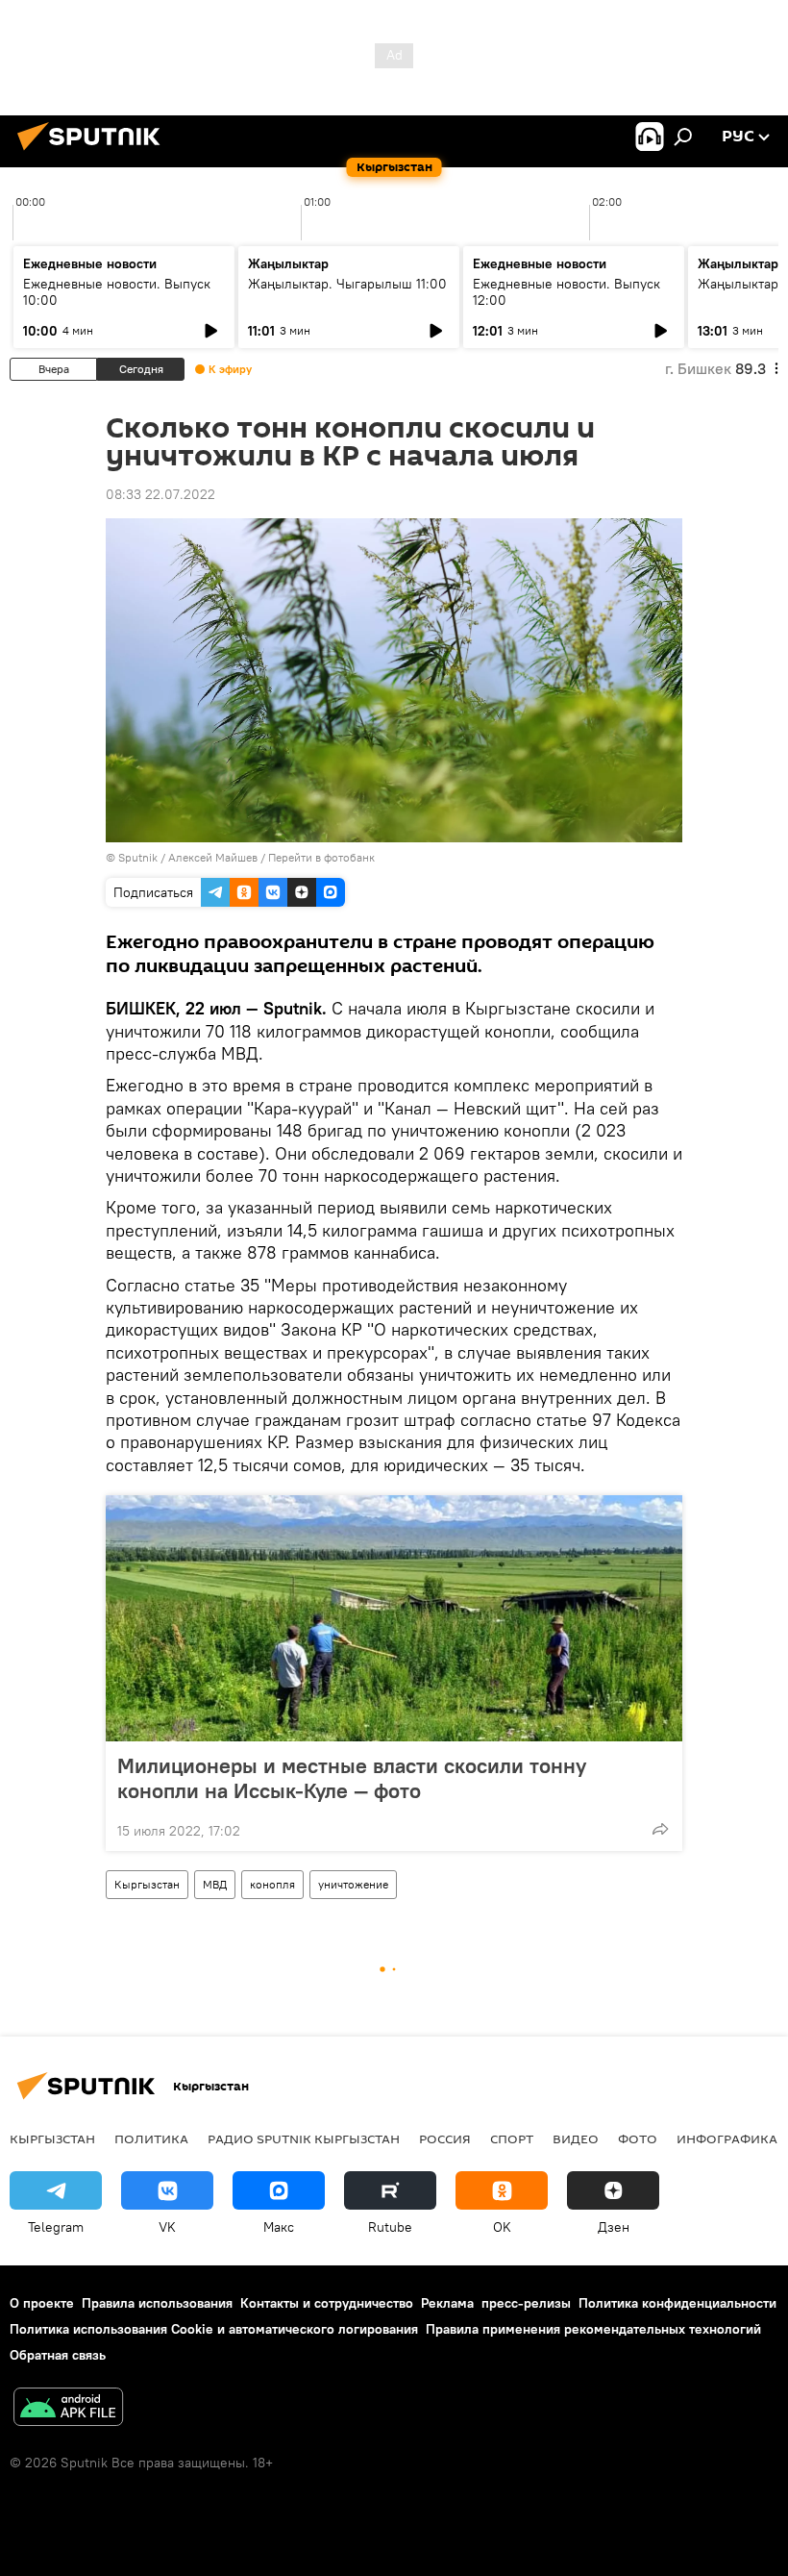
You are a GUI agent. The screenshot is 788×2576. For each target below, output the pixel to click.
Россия (445, 2138)
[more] (660, 1829)
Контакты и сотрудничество (327, 2303)
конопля (272, 1884)
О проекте (42, 2303)
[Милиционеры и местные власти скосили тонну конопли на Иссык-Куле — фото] (394, 1618)
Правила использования (157, 2303)
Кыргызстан (147, 1884)
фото (638, 2138)
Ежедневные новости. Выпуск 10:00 (117, 292)
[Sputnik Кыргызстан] (94, 153)
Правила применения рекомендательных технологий (593, 2329)
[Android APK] (68, 2409)
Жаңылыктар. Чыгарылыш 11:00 (347, 284)
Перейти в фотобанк (321, 857)
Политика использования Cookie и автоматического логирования (214, 2329)
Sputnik (138, 857)
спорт (512, 2138)
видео (576, 2138)
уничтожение (353, 1884)
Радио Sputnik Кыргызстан (304, 2138)
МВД (215, 1884)
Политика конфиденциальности (677, 2303)
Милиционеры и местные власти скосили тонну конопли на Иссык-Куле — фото (352, 1778)
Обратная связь (58, 2355)
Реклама (447, 2303)
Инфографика (727, 2138)
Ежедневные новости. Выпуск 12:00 (566, 292)
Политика (151, 2138)
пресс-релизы (526, 2303)
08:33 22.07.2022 (160, 494)
